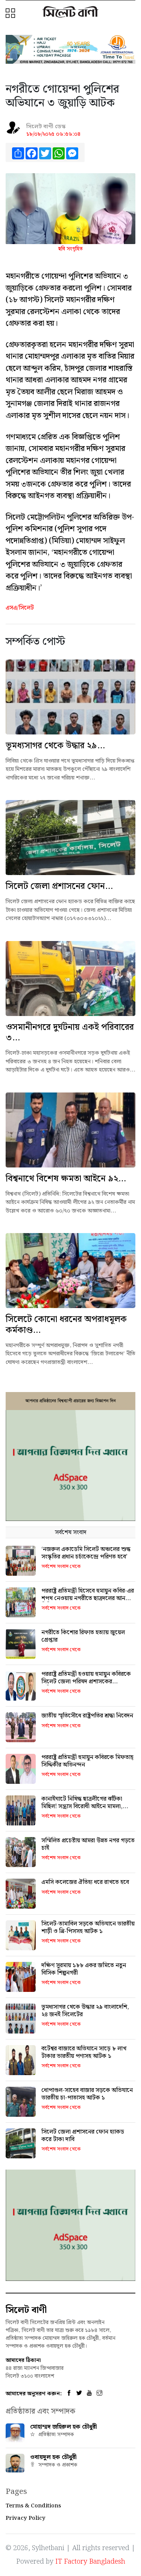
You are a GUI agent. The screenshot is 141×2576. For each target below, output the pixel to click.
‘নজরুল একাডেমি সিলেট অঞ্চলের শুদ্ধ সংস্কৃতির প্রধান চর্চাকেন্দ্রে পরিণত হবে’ (86, 1553)
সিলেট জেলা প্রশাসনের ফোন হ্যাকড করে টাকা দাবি (83, 2135)
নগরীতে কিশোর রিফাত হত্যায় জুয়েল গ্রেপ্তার (83, 1636)
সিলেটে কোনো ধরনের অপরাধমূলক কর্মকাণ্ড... (66, 1325)
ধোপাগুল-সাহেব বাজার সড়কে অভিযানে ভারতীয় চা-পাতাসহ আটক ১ (87, 2094)
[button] (11, 14)
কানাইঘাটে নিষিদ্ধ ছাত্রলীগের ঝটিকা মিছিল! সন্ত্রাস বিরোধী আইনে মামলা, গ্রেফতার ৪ (82, 1806)
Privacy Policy (26, 2518)
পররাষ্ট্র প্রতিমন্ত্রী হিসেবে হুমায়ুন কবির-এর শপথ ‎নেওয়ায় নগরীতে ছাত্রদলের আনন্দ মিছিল (88, 1598)
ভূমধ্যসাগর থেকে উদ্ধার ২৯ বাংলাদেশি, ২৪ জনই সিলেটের (85, 2011)
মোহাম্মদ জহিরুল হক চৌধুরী (64, 2427)
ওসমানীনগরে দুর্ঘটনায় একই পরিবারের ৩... (70, 1033)
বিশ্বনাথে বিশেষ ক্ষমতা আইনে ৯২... (66, 1179)
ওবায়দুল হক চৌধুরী (53, 2457)
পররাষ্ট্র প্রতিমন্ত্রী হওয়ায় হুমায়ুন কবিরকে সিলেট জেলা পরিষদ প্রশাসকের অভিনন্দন (86, 1681)
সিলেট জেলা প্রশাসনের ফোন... (59, 886)
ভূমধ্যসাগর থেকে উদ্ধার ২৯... (55, 746)
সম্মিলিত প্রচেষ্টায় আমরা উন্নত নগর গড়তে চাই (88, 1844)
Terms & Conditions (33, 2506)
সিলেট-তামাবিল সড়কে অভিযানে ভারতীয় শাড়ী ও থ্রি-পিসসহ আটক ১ (88, 1927)
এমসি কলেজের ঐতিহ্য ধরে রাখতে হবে (85, 1882)
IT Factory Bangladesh (90, 2562)
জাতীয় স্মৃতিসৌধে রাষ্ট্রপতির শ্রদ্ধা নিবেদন (87, 1716)
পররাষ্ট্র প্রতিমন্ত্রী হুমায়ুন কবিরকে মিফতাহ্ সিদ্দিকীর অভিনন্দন (87, 1761)
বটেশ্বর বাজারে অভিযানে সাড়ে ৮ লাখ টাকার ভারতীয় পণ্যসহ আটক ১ (84, 2052)
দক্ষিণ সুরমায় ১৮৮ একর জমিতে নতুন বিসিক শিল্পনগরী (84, 1969)
